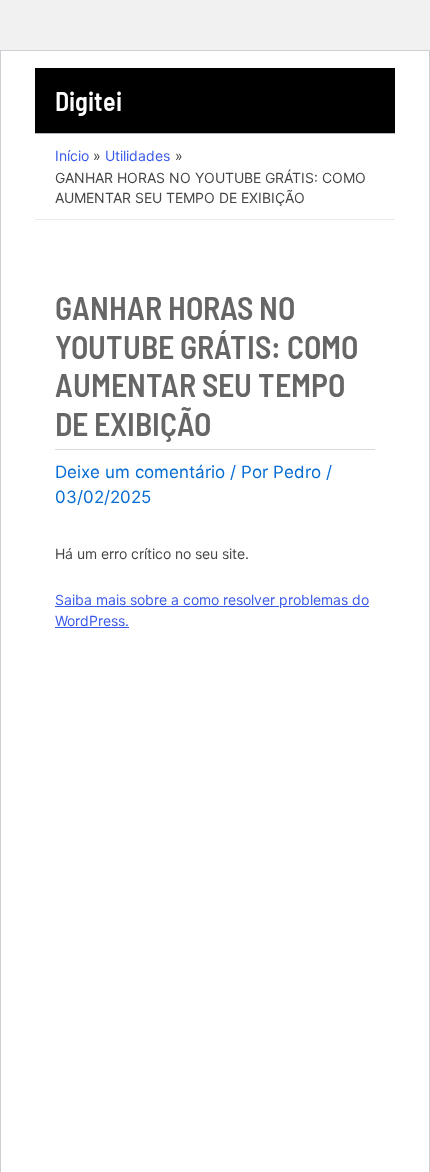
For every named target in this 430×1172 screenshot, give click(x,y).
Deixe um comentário (140, 472)
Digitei (88, 100)
